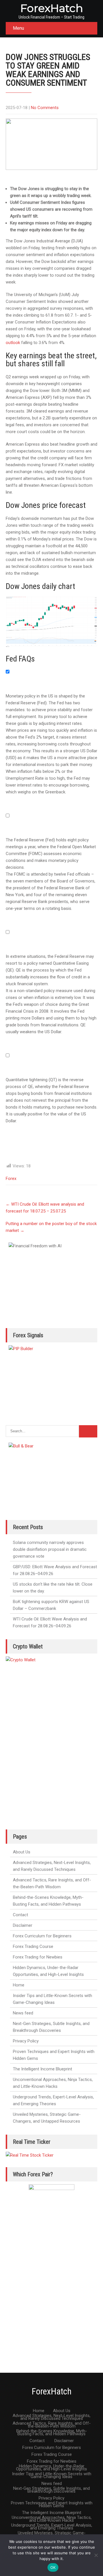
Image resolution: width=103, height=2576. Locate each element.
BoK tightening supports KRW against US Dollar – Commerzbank (51, 1605)
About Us (22, 1852)
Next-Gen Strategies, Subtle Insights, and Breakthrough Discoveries (51, 2027)
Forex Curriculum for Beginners (42, 1936)
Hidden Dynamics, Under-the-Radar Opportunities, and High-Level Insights (48, 1971)
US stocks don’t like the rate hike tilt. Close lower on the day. (53, 1588)
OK (53, 2567)
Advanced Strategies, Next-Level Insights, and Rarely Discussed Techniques (52, 1866)
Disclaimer (23, 1925)
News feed (23, 2013)
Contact (20, 1915)
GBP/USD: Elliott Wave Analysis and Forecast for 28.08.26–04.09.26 (55, 1570)
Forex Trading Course (33, 1946)
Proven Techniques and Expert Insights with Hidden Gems (54, 2055)
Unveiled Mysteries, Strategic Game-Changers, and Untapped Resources (47, 2118)
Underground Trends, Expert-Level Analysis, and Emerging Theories (53, 2100)
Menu (18, 28)
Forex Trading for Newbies (38, 1957)
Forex (11, 1179)
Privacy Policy (26, 2041)
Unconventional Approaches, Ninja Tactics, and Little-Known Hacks (53, 2083)
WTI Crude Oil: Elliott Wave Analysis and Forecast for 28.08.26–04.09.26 (50, 1622)
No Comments (45, 108)
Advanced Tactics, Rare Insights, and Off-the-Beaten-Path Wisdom (52, 1883)
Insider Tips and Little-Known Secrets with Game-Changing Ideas (53, 1999)
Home (19, 1985)
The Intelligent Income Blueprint (42, 2069)
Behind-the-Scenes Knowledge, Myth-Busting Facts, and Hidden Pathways (48, 1901)
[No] (96, 2555)
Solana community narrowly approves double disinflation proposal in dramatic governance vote (50, 1549)
